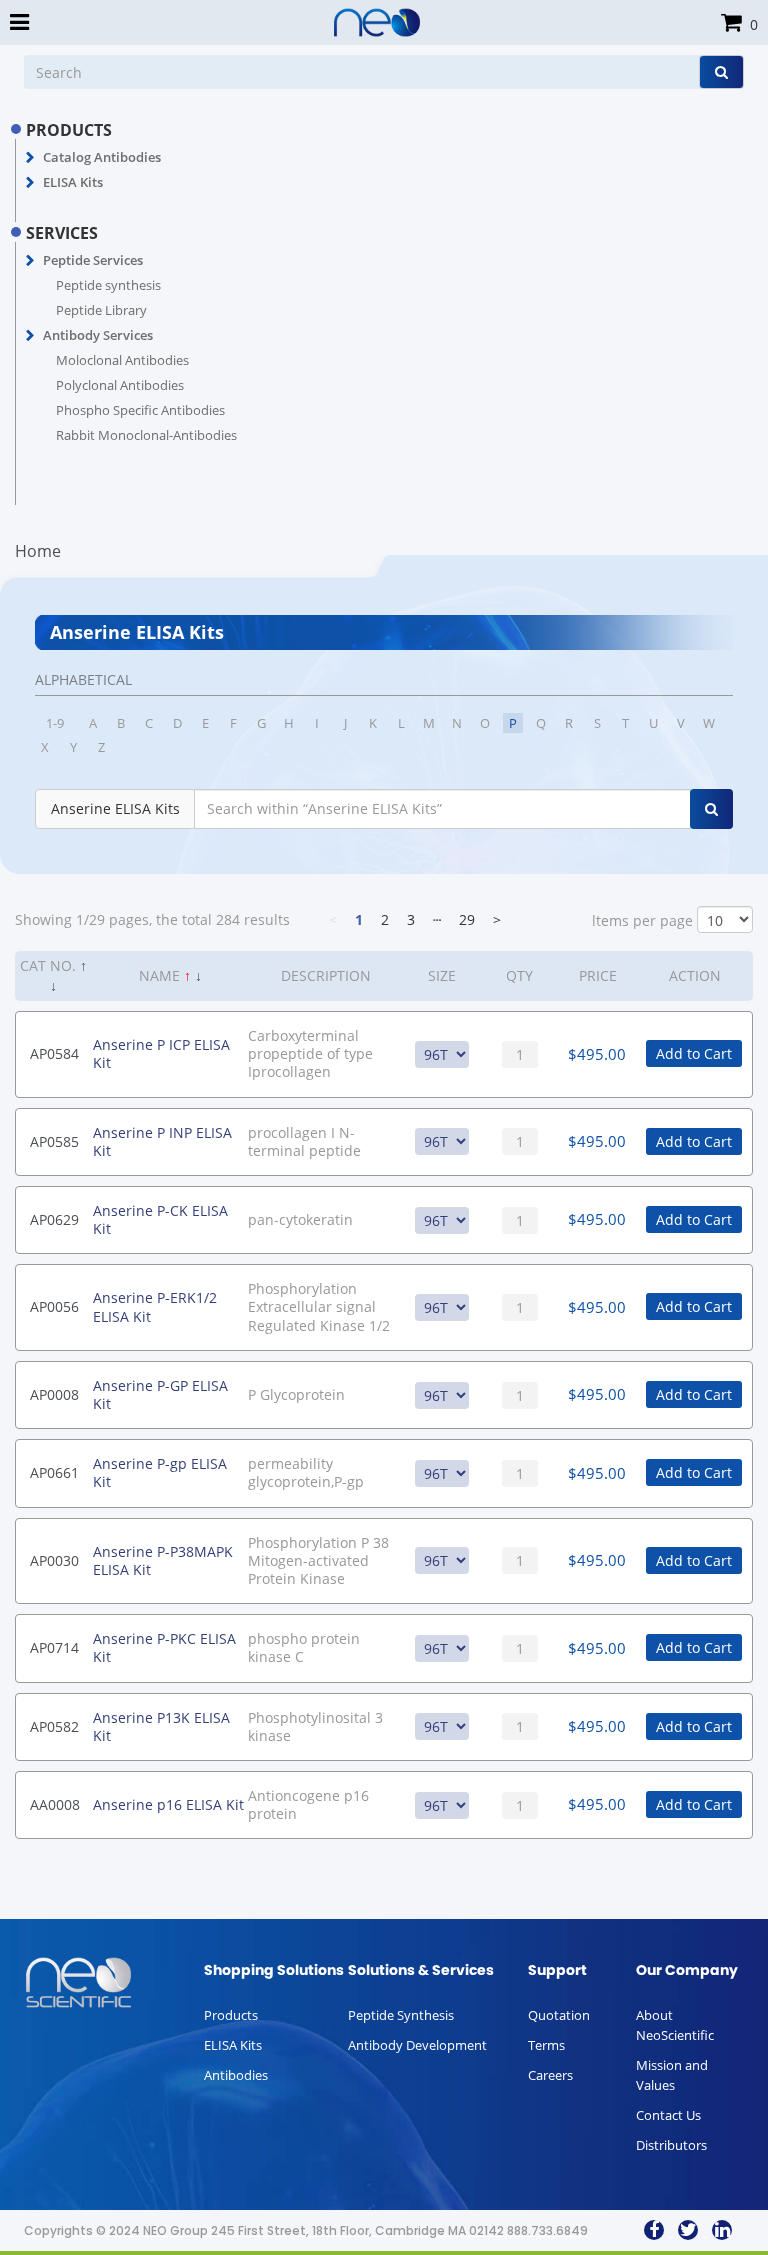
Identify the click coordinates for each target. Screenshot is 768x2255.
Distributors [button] (671, 2145)
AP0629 (54, 1219)
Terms (546, 2045)
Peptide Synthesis (401, 2015)
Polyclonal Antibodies (120, 385)
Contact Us (668, 2115)
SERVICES (62, 233)
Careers (550, 2075)
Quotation (559, 2015)
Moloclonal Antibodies (122, 360)
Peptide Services (93, 260)
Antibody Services (98, 335)
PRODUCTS (69, 130)
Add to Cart (694, 1053)
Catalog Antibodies (102, 157)
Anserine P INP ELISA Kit (162, 1141)
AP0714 (54, 1647)
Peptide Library (101, 310)
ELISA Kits (73, 182)
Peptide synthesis (108, 285)
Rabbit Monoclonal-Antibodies (146, 435)
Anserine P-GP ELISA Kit (160, 1394)
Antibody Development (417, 2045)
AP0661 (54, 1472)
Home (38, 551)
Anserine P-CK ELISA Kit (160, 1219)
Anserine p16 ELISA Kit (168, 1804)
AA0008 (55, 1804)
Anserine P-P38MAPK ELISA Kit (163, 1560)
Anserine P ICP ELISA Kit (161, 1053)
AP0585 (54, 1141)
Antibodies (236, 2075)
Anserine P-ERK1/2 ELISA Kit (155, 1306)
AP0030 (54, 1560)
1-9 (55, 723)
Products (231, 2015)
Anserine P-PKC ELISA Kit (164, 1647)
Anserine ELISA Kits (115, 808)
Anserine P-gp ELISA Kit (160, 1472)
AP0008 (54, 1394)
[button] (30, 158)
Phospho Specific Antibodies (140, 410)
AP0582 (54, 1726)
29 (467, 919)
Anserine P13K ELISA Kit (161, 1726)
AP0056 (54, 1306)
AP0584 (54, 1053)
